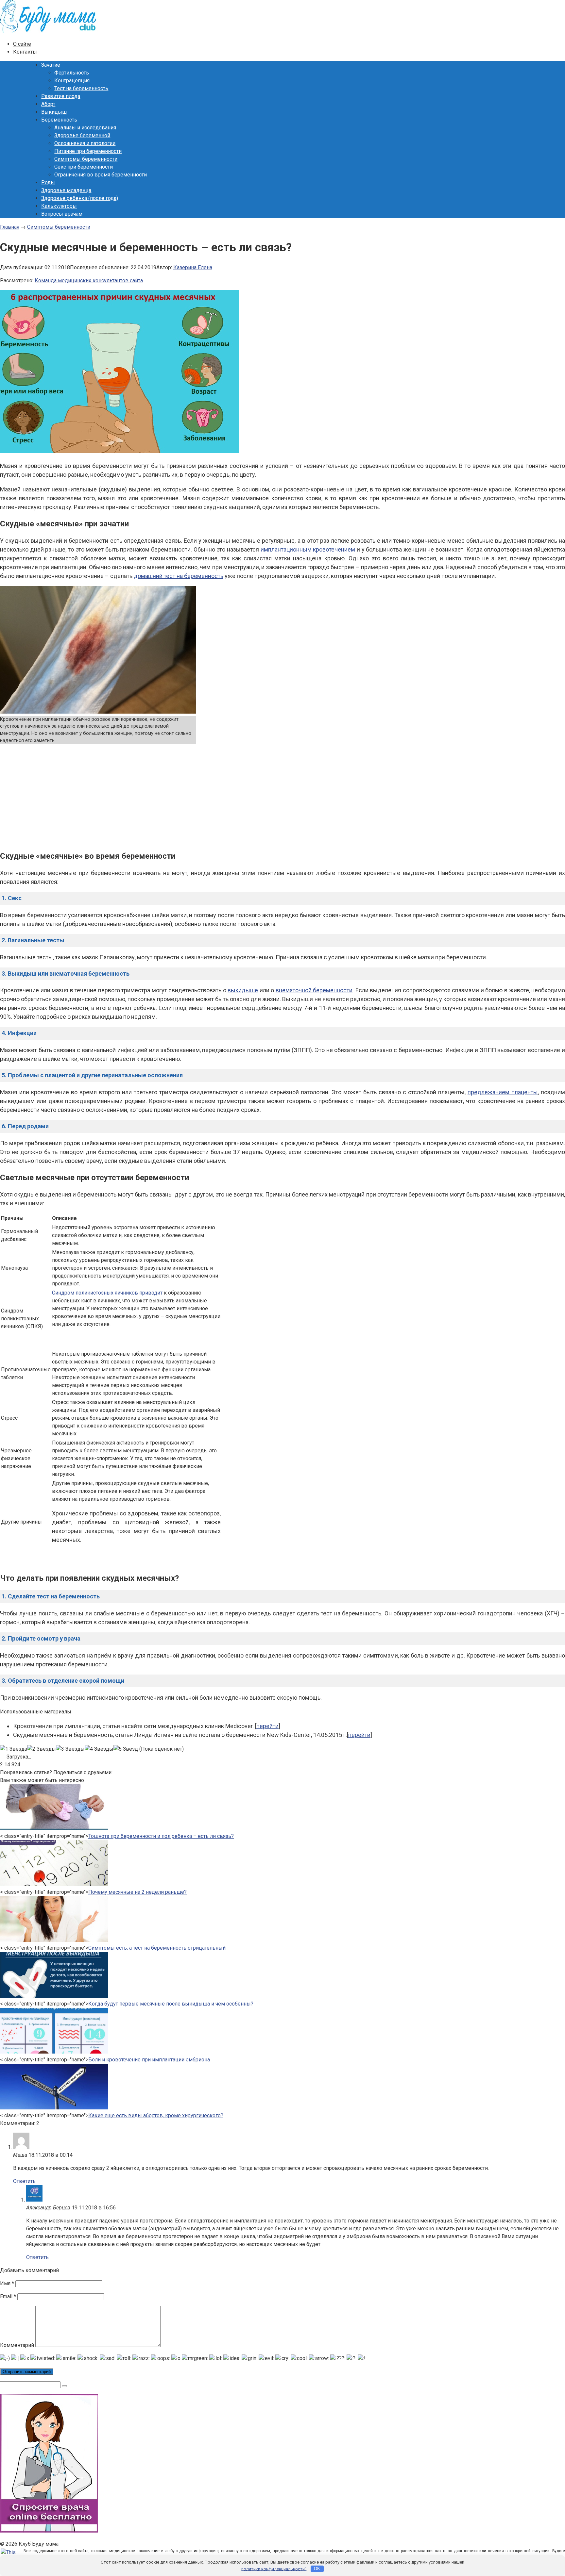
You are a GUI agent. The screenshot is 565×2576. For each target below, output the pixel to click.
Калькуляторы (59, 206)
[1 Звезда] (14, 1749)
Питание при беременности (88, 151)
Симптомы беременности (86, 159)
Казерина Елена (193, 267)
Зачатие (51, 65)
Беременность (59, 120)
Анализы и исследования (85, 128)
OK (317, 2569)
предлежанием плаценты (503, 1092)
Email (8, 2296)
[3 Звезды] (70, 1749)
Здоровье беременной (82, 135)
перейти (267, 1726)
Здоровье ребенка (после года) (80, 198)
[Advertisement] (282, 796)
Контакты (25, 52)
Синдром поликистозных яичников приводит (107, 1293)
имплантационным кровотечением (308, 549)
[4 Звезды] (99, 1749)
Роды (48, 182)
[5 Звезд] (126, 1749)
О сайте (22, 44)
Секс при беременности (84, 167)
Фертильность (72, 73)
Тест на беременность (81, 88)
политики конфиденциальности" (274, 2569)
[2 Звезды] (42, 1749)
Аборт (48, 104)
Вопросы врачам (62, 214)
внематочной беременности (314, 990)
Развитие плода (61, 96)
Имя (7, 2283)
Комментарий (17, 2345)
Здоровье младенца (66, 190)
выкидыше (243, 990)
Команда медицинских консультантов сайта (89, 281)
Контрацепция (72, 81)
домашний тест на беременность (179, 576)
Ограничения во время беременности (101, 175)
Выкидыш (54, 112)
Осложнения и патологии (85, 143)
